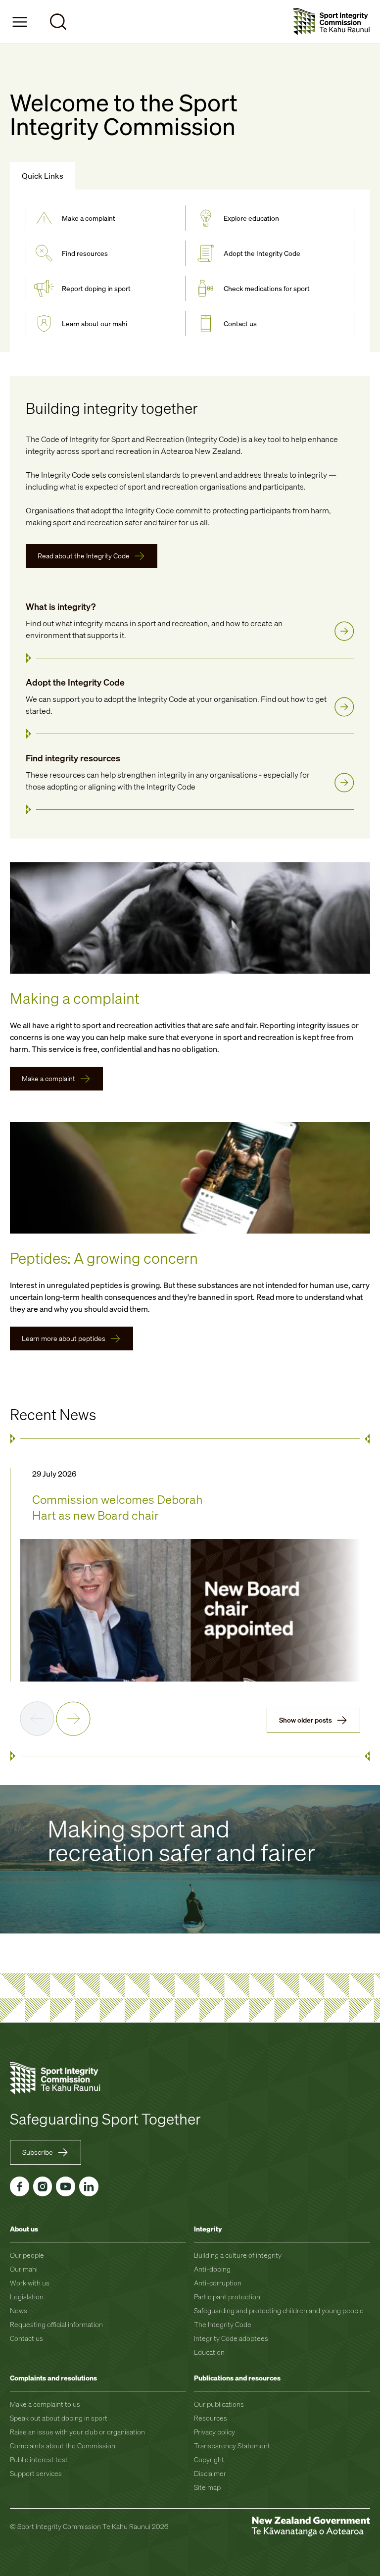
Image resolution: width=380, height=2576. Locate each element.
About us (24, 2229)
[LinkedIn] (89, 2186)
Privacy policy (214, 2432)
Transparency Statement (232, 2446)
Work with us (30, 2283)
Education (209, 2352)
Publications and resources (237, 2378)
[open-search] (58, 22)
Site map (207, 2487)
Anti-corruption (218, 2283)
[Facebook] (20, 2186)
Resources (211, 2418)
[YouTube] (66, 2186)
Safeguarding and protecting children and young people (279, 2310)
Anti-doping (212, 2269)
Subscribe (38, 2152)
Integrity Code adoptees (231, 2338)
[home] (332, 22)
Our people (27, 2255)
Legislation (27, 2297)
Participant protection (227, 2297)
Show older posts (306, 1720)
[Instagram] (43, 2186)
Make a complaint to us (45, 2404)
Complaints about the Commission (63, 2446)
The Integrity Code (223, 2324)
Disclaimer (210, 2473)
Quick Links (43, 176)
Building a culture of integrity (238, 2255)
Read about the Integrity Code (84, 556)
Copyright (209, 2459)
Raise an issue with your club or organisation (77, 2432)
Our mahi (24, 2269)
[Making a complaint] (190, 918)
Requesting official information (56, 2324)
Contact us (26, 2338)
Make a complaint (48, 1078)
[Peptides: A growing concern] (190, 1178)
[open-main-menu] (20, 22)
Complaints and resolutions (53, 2378)
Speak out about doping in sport (59, 2418)
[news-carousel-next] (73, 1719)
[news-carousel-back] (37, 1719)
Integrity (208, 2229)
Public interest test (39, 2459)
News (19, 2310)
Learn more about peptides (64, 1338)
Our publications (219, 2404)
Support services (36, 2473)
